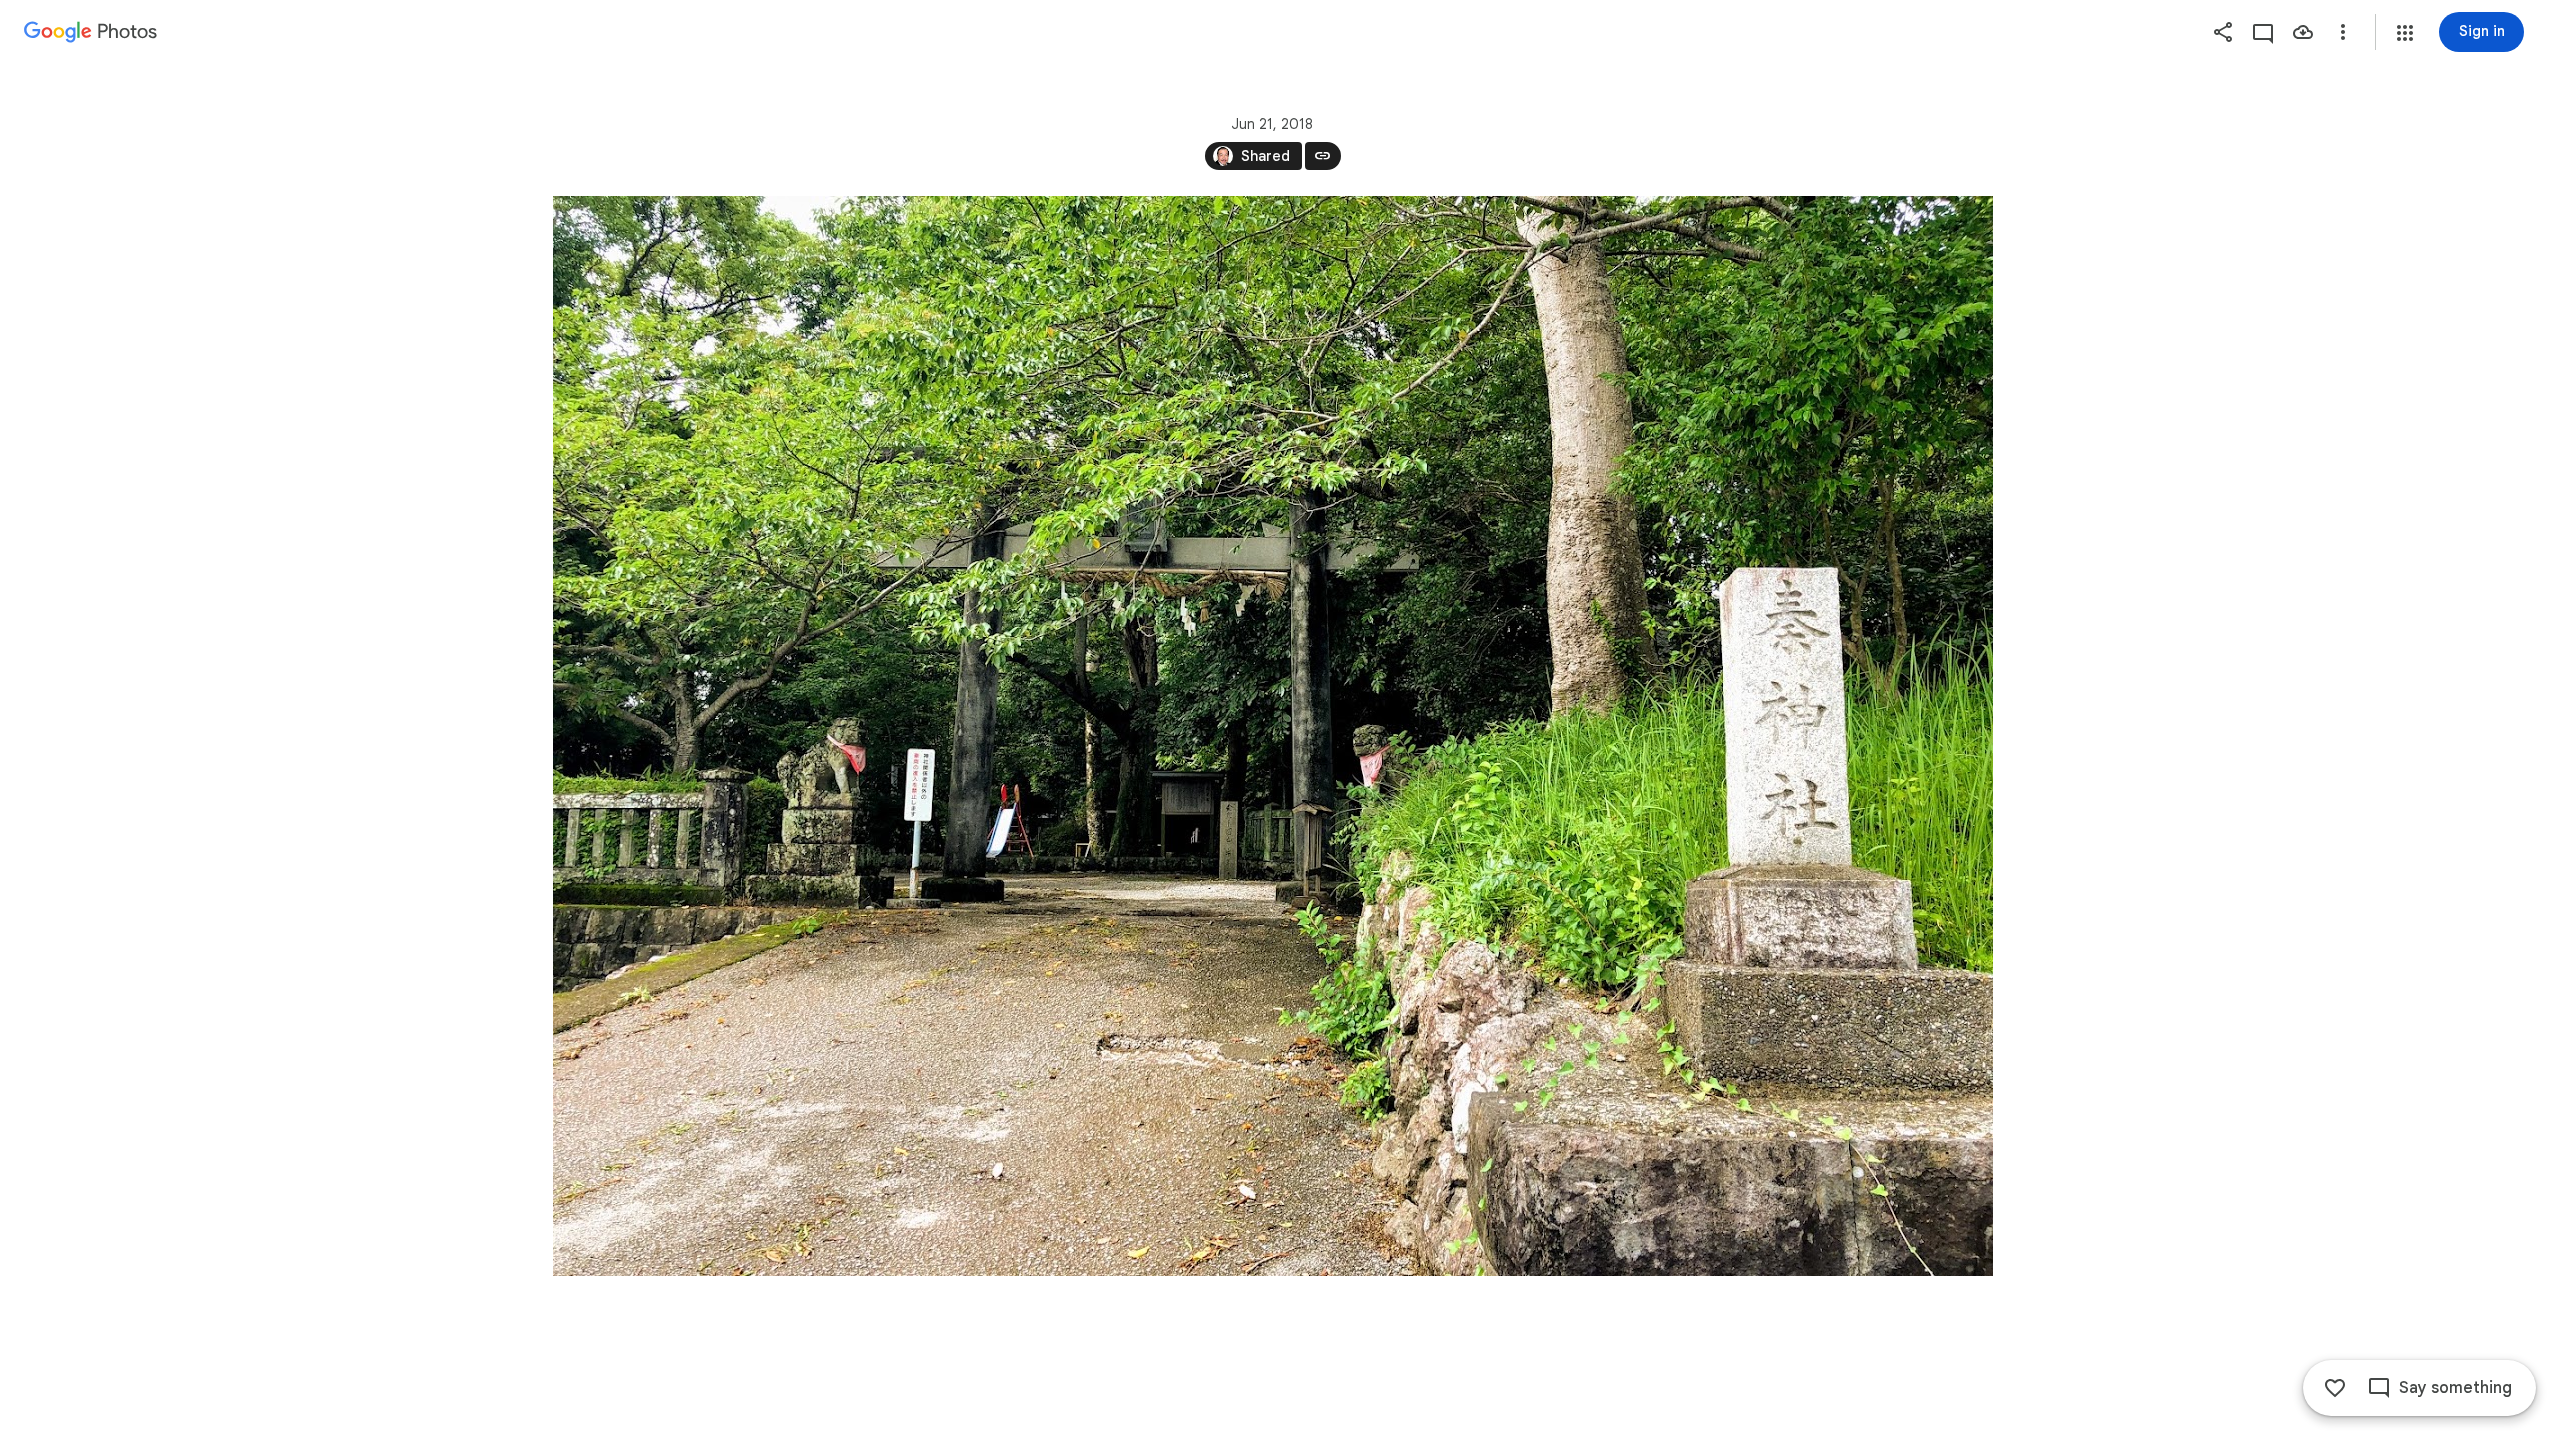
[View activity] (2263, 32)
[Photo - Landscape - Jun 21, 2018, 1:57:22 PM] (1273, 736)
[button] (2405, 33)
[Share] (2223, 32)
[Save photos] (2303, 32)
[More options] (2343, 32)
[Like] (2335, 1388)
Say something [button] (2455, 1388)
